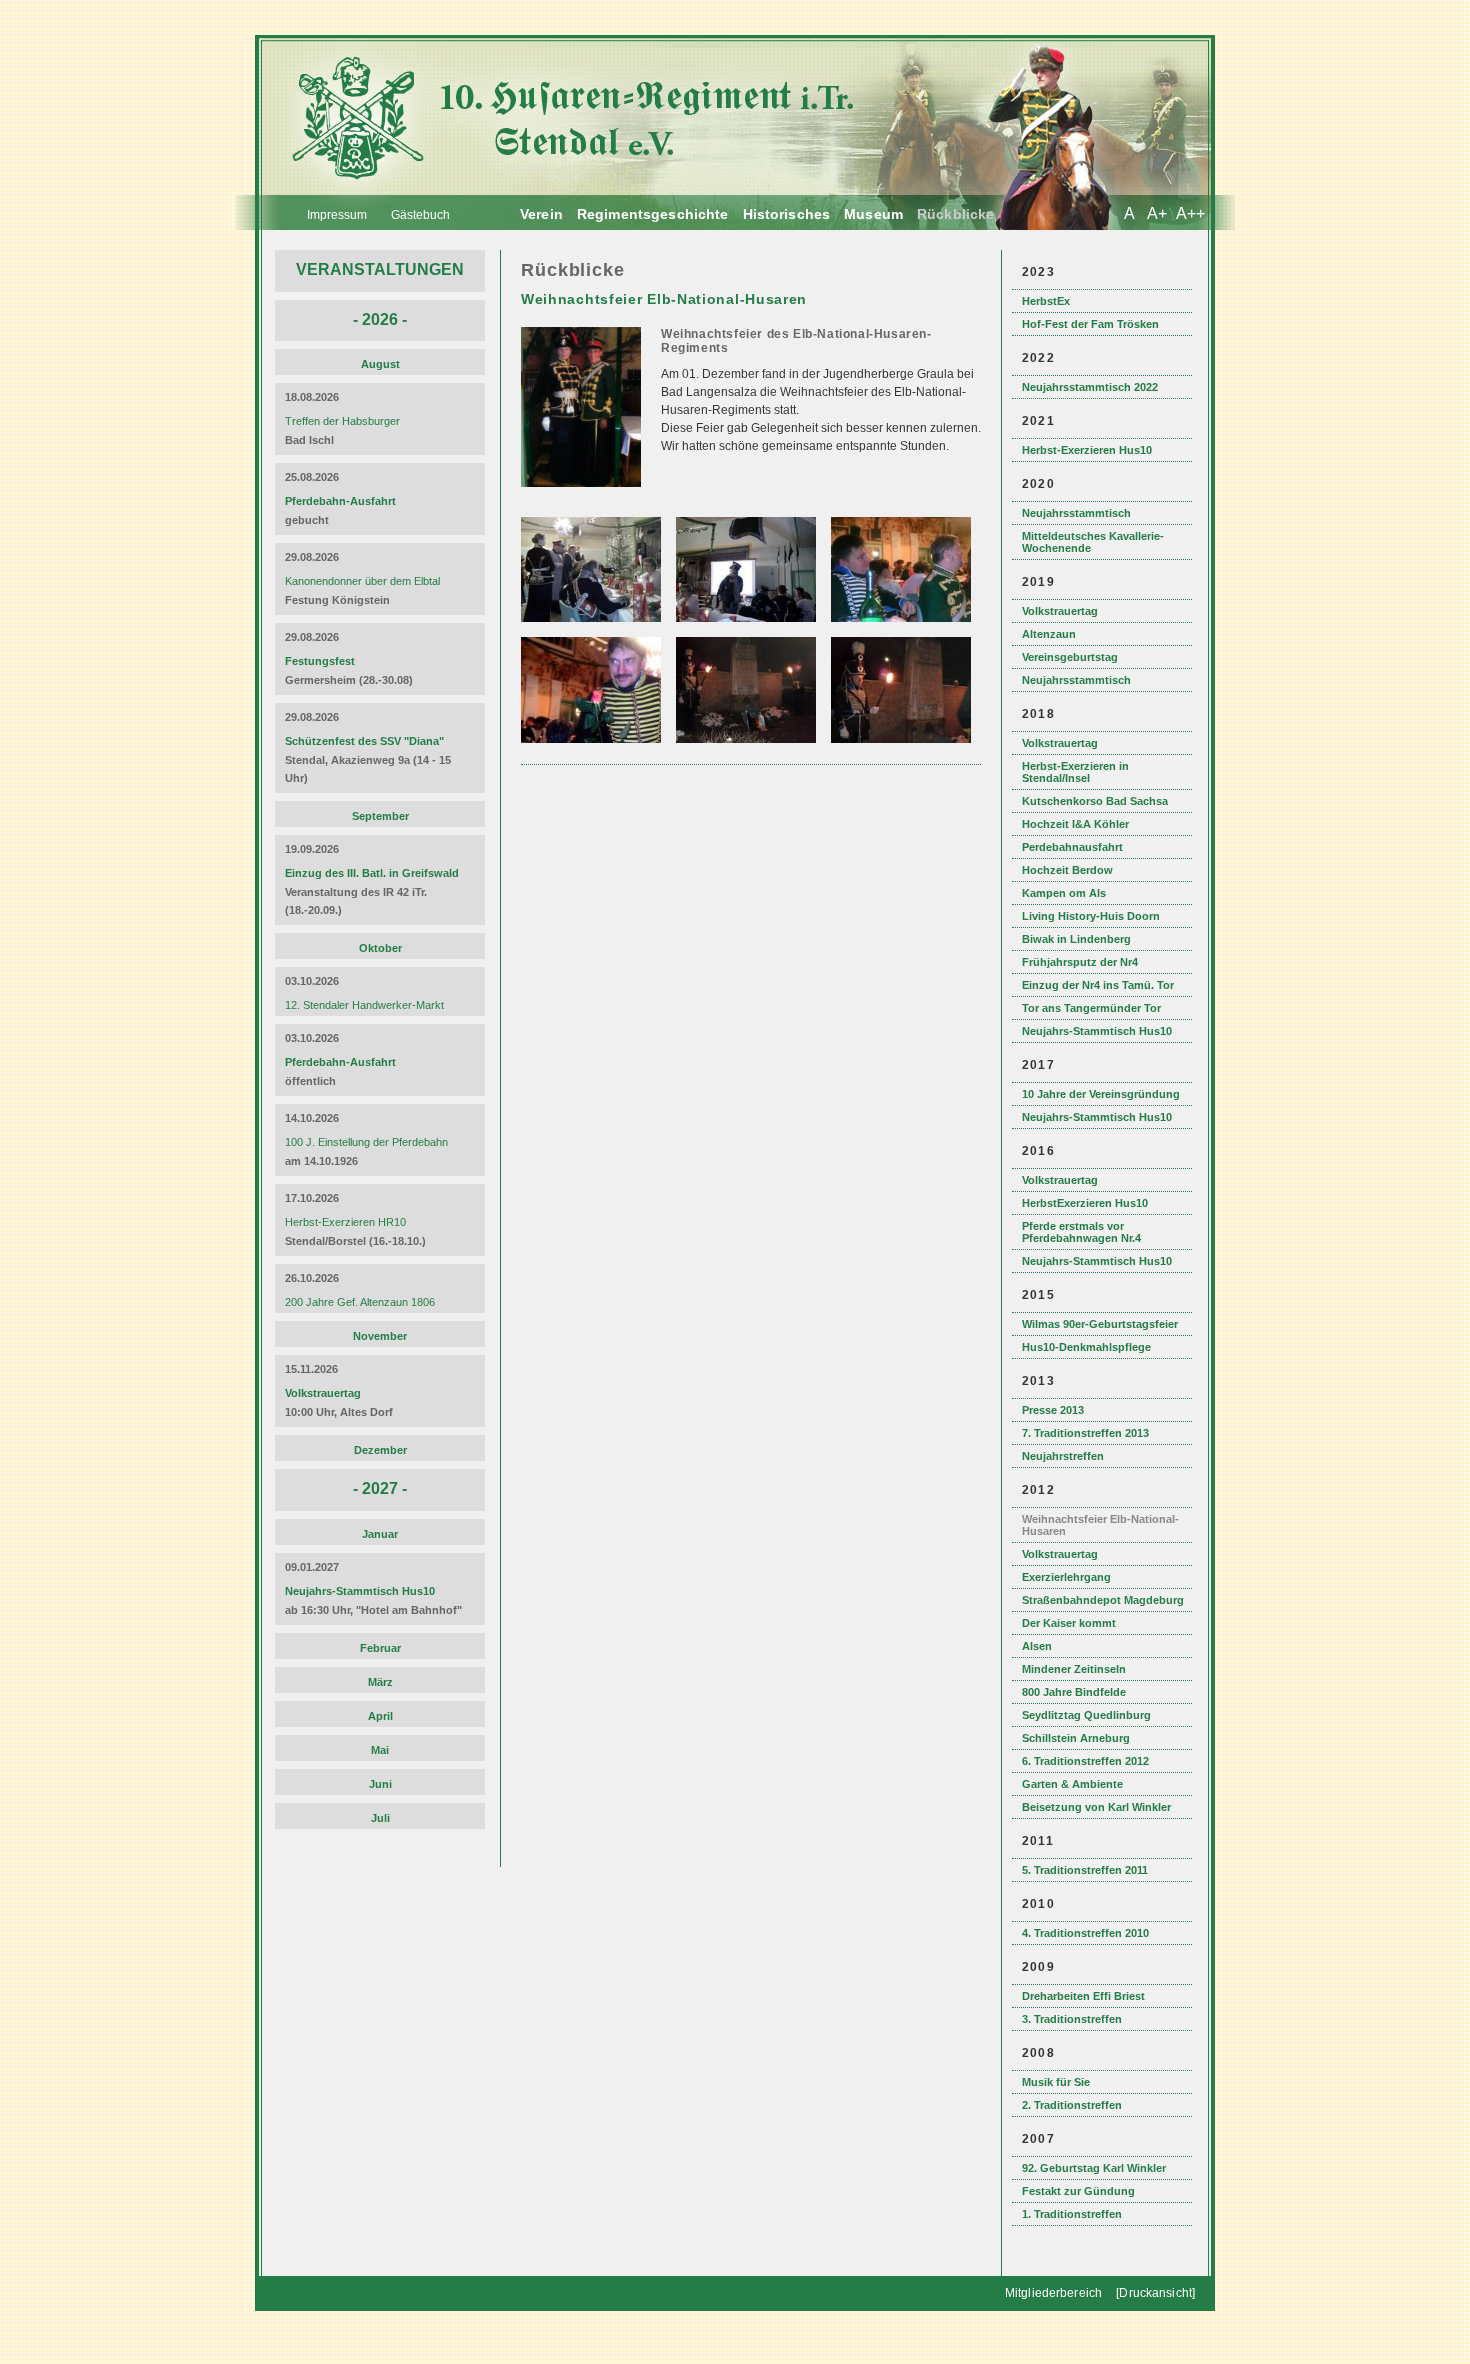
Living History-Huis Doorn (1091, 916)
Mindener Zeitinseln (1074, 1669)
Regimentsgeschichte (653, 214)
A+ (1157, 213)
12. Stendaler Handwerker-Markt (364, 1005)
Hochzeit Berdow (1067, 870)
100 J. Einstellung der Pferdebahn (366, 1142)
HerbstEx (1046, 301)
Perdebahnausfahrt (1072, 847)
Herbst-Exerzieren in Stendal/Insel (1075, 772)
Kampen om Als (1064, 893)
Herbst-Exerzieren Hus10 (1087, 450)
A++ (1190, 213)
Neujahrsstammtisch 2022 (1090, 387)
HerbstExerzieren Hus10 (1085, 1203)
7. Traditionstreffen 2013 (1085, 1433)
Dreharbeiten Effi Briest (1083, 1996)
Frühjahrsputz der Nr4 (1080, 962)
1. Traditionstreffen (1072, 2214)
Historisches (787, 214)
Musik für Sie (1056, 2082)
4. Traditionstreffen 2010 (1085, 1933)
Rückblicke (955, 214)
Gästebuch (420, 215)
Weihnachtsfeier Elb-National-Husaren (1100, 1525)
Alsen (1037, 1646)
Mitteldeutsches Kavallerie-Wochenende (1093, 542)
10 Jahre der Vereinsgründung (1101, 1094)
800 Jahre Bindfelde (1074, 1692)
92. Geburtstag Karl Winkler (1094, 2168)
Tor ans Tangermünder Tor (1091, 1008)
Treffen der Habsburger (342, 421)
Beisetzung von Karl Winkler (1096, 1807)
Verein (541, 214)
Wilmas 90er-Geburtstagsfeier (1100, 1324)
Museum (873, 214)
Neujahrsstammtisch (1076, 513)
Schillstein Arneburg (1076, 1738)
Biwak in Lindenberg (1076, 939)
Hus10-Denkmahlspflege (1086, 1347)
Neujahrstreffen (1063, 1456)
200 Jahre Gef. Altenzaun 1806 (360, 1302)
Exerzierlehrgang (1066, 1577)
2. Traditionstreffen (1072, 2105)
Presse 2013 (1053, 1410)
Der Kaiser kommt (1069, 1623)
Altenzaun (1049, 634)
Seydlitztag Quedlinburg (1086, 1715)
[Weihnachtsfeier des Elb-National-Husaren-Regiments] (583, 496)
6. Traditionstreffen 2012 (1085, 1761)
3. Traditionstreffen (1072, 2019)
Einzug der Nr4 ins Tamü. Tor (1098, 985)
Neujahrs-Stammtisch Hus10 (1097, 1031)
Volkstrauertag (1060, 611)
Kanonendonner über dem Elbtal (362, 581)
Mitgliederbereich (1053, 2293)
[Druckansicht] (1155, 2293)
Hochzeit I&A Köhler (1075, 824)
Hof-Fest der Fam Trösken (1090, 324)
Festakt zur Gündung (1078, 2191)
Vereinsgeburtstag (1070, 657)
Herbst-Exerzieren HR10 (345, 1222)
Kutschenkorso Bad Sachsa (1095, 801)
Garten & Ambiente (1072, 1784)
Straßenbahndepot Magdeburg (1103, 1600)
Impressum (337, 215)
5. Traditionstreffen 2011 (1085, 1870)
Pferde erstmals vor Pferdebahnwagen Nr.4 (1081, 1232)
